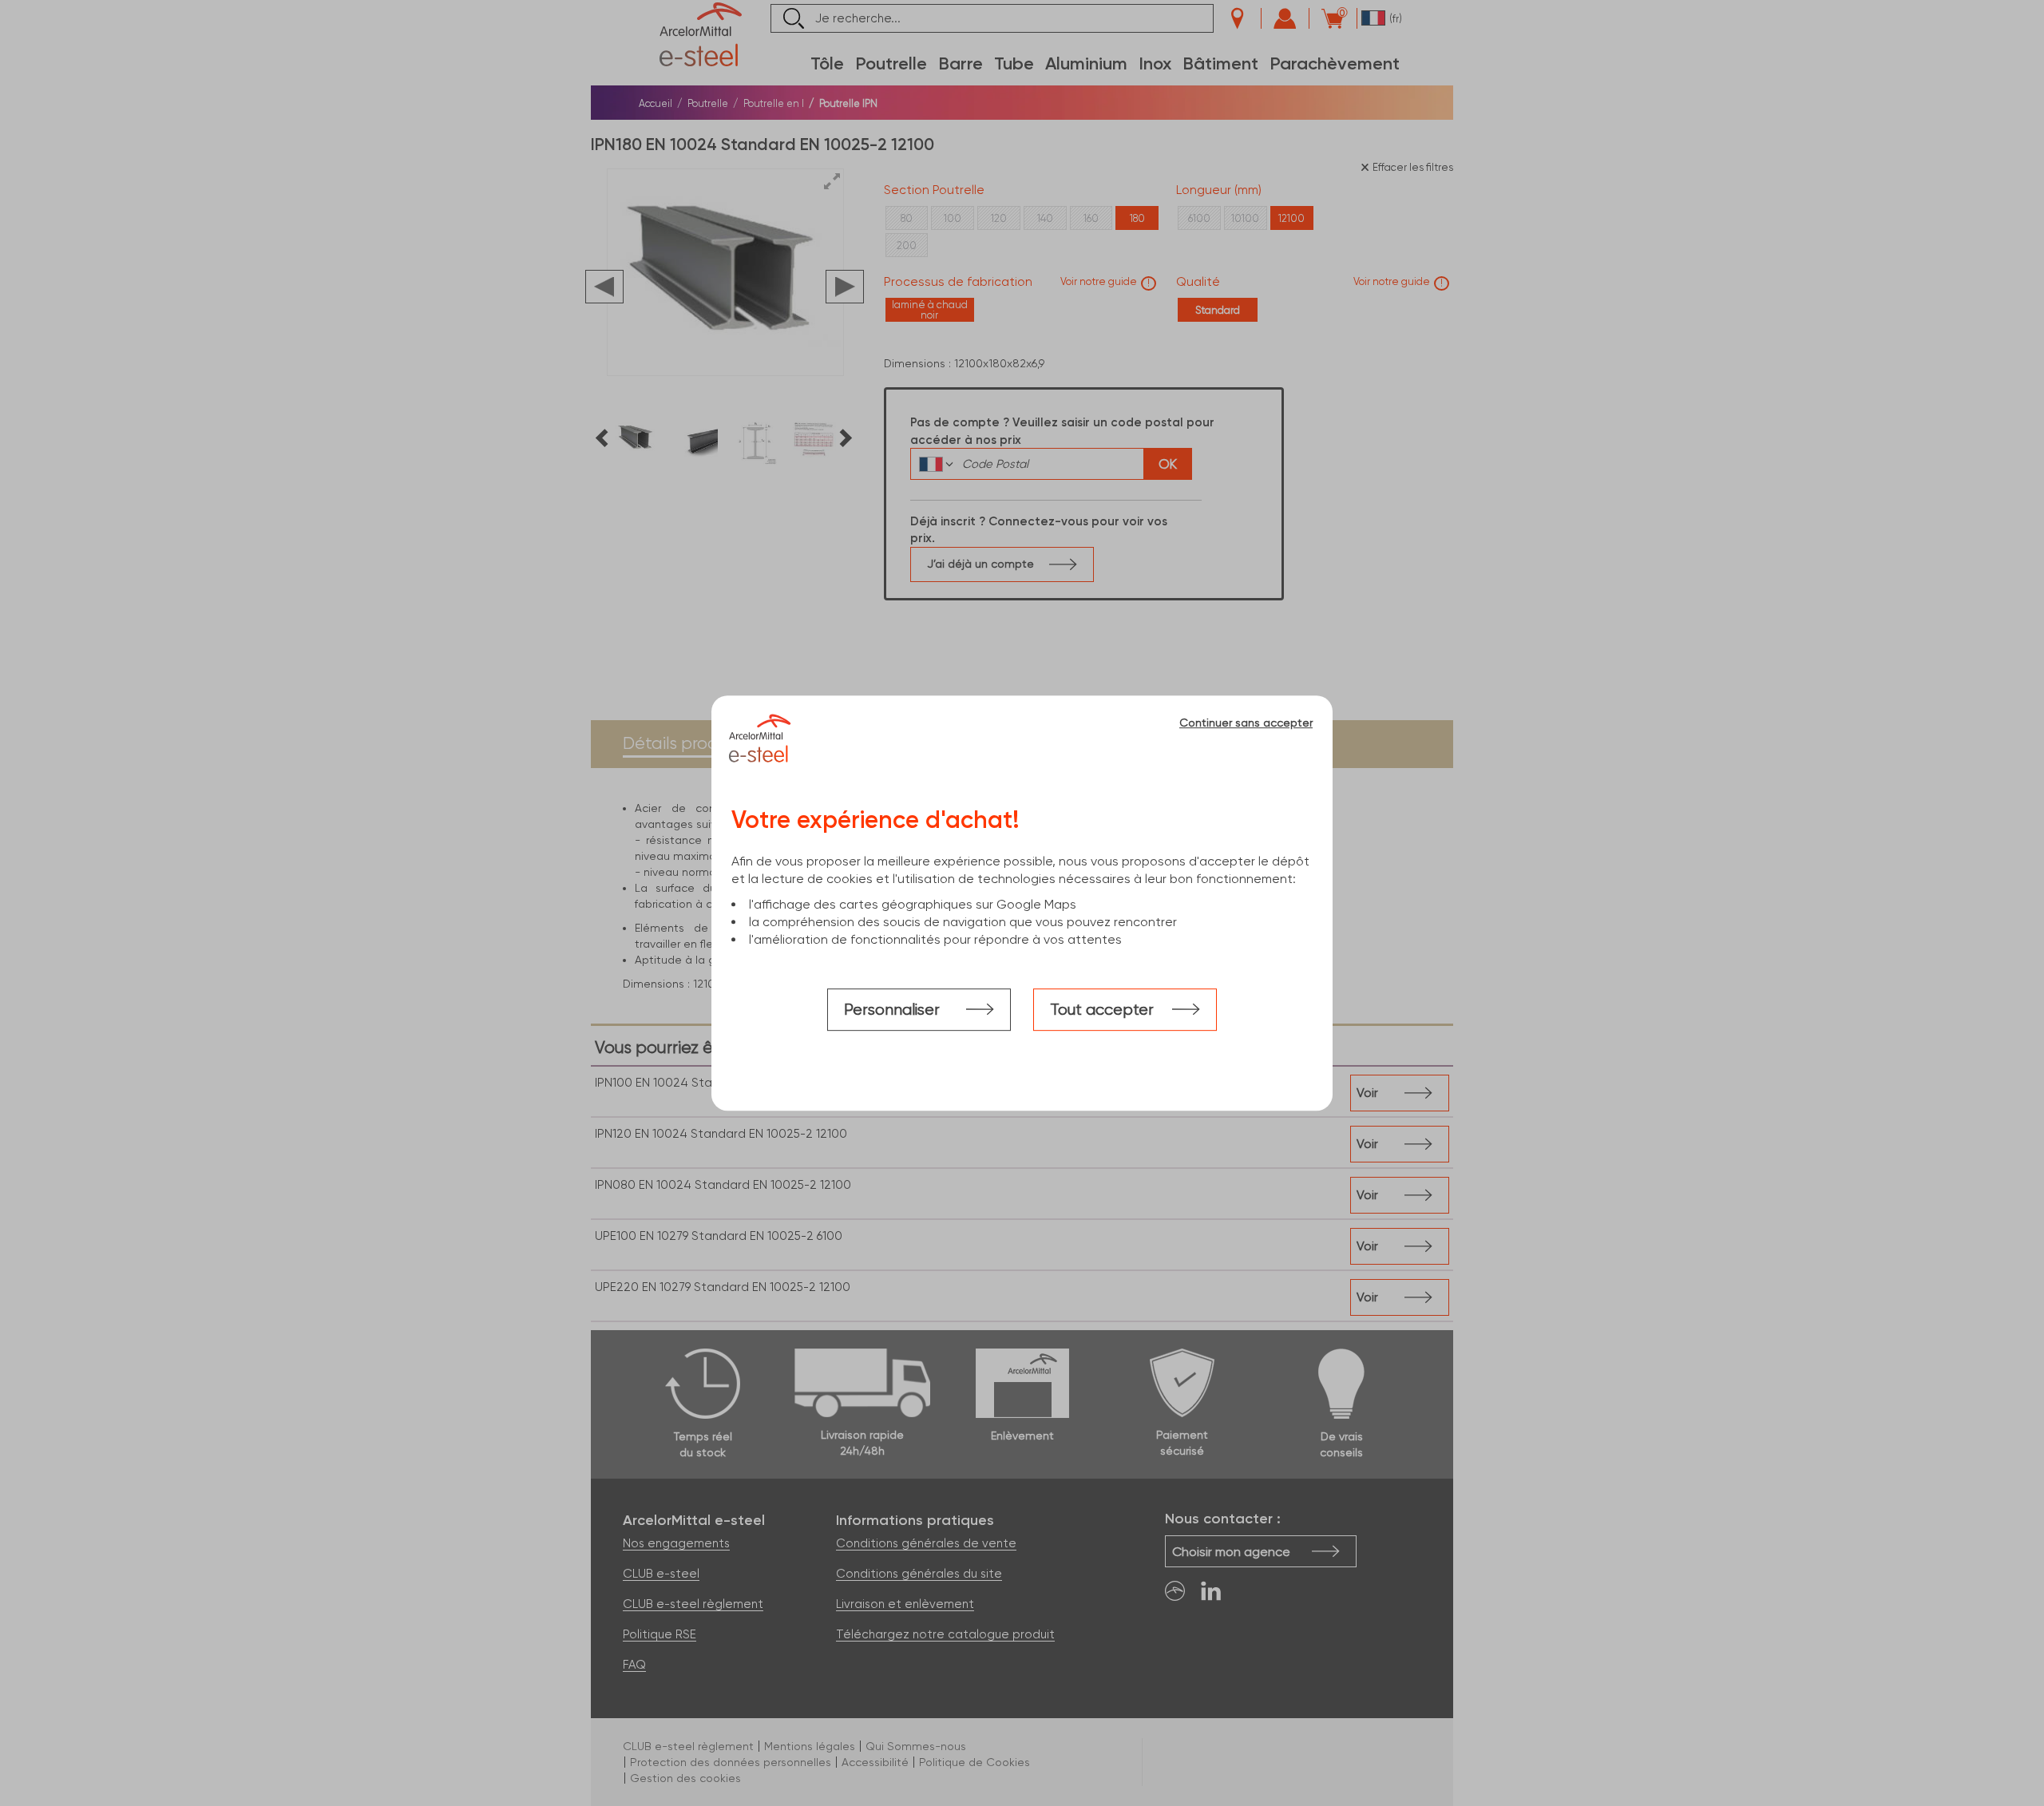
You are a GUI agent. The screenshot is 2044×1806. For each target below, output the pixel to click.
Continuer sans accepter (1246, 723)
